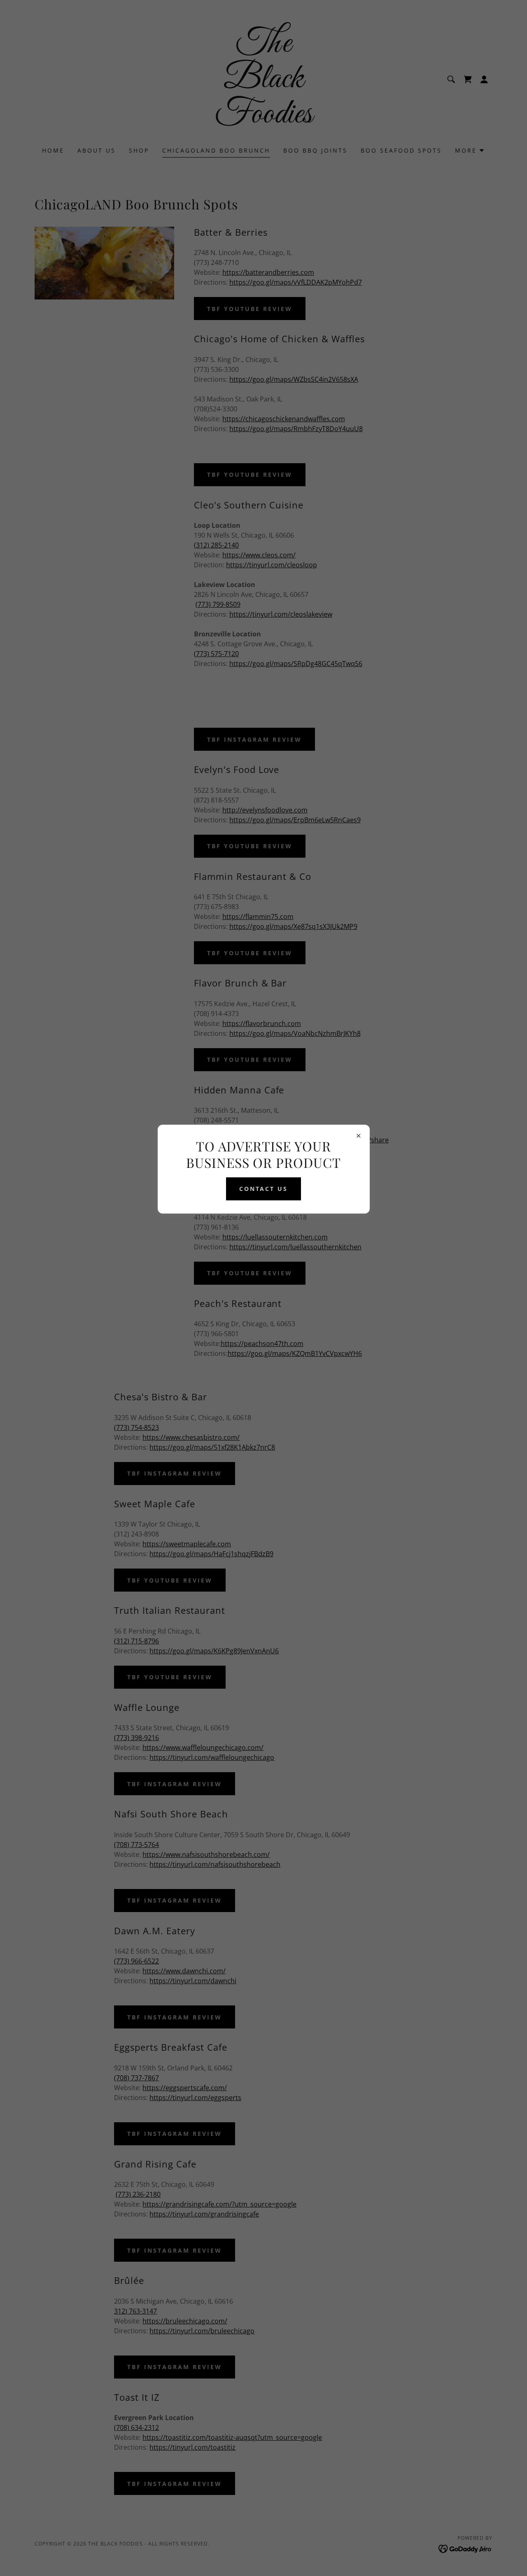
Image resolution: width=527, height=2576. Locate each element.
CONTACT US (264, 1189)
